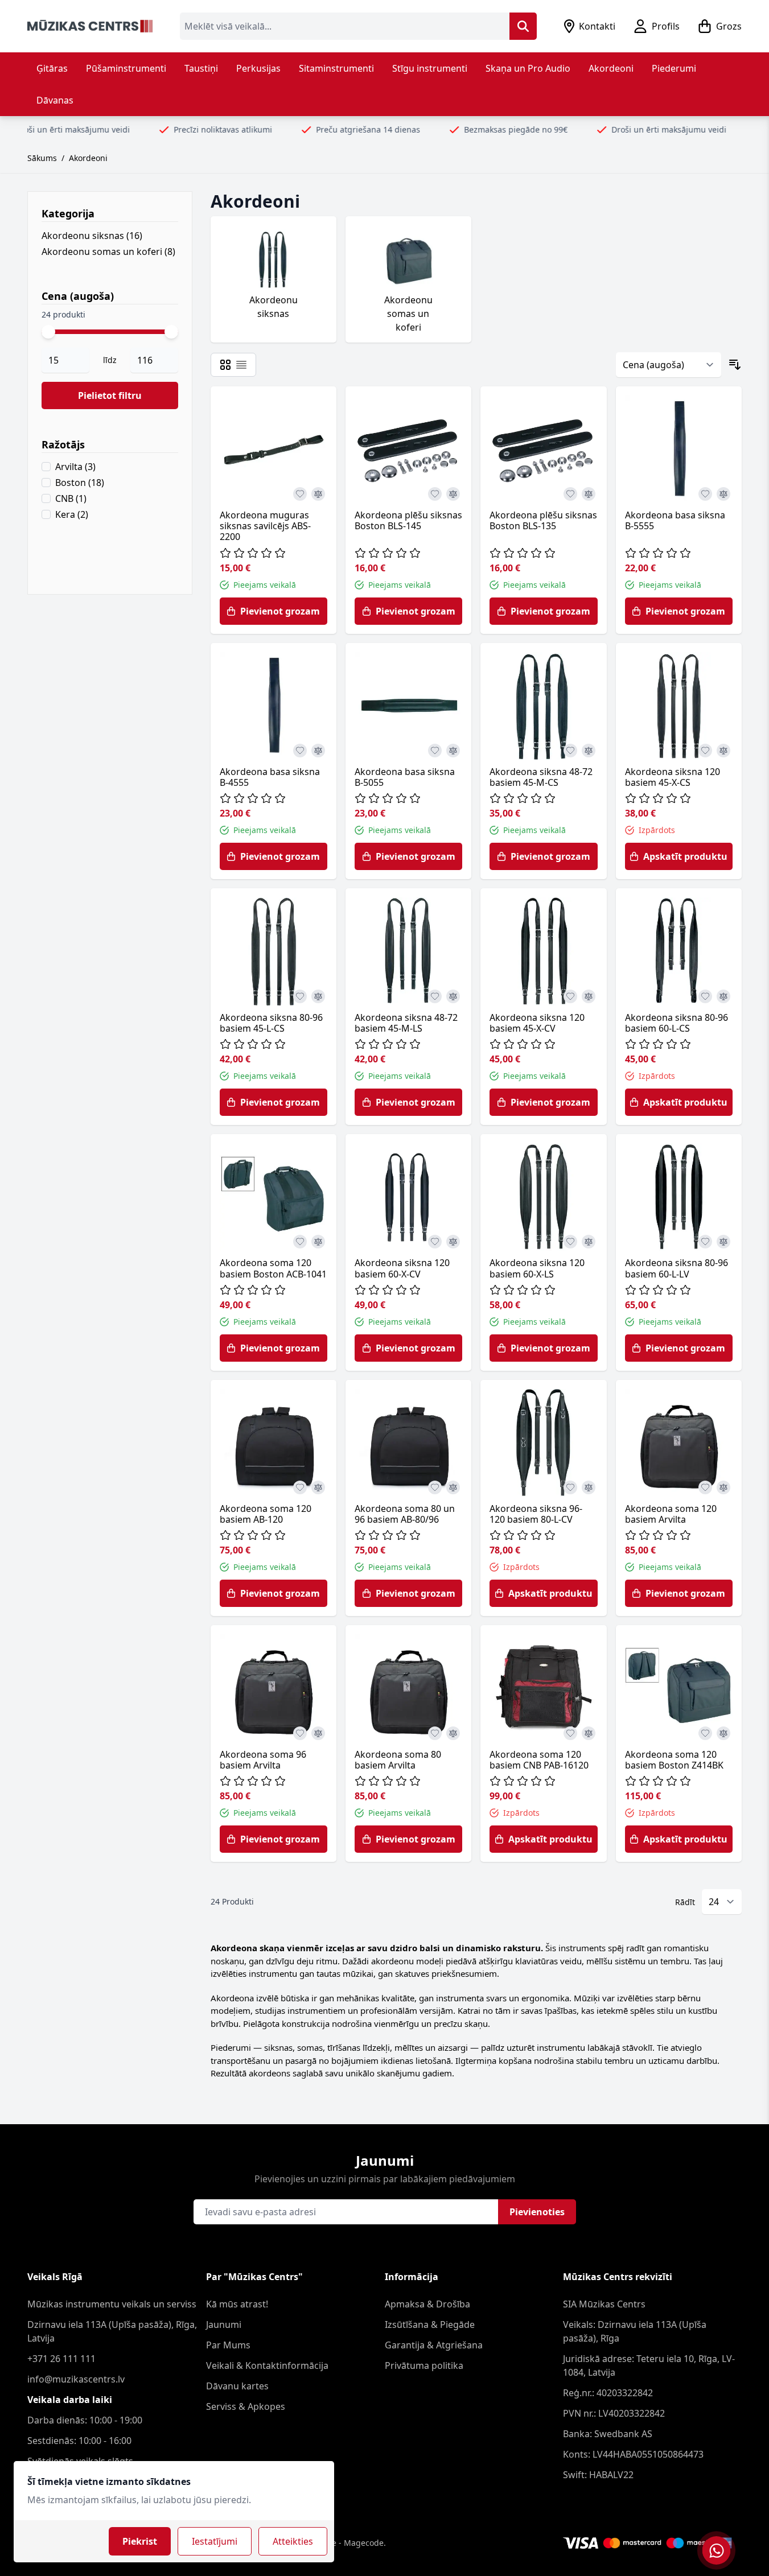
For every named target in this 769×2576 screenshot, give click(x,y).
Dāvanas (55, 100)
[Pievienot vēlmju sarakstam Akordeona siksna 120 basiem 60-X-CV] (435, 1242)
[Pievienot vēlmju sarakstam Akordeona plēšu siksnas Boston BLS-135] (570, 494)
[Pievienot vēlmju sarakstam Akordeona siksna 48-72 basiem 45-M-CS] (570, 751)
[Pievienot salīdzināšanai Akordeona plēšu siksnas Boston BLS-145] (453, 494)
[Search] (523, 26)
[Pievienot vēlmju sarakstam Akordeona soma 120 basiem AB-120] (300, 1487)
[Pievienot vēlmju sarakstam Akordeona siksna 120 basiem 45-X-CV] (570, 996)
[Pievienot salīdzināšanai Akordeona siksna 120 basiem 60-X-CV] (453, 1242)
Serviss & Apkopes (246, 2406)
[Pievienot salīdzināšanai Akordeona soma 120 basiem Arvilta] (723, 1487)
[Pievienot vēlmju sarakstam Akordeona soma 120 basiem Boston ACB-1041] (300, 1242)
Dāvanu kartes (237, 2386)
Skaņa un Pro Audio (528, 68)
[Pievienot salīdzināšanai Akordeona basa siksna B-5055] (453, 751)
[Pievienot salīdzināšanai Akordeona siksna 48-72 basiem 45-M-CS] (589, 751)
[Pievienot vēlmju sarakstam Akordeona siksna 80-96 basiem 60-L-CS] (705, 996)
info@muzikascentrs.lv (76, 2379)
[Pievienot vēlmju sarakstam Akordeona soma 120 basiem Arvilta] (705, 1487)
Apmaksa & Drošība (427, 2304)
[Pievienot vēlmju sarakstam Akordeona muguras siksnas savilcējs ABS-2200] (300, 494)
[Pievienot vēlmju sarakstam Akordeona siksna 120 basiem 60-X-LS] (570, 1242)
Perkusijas (258, 68)
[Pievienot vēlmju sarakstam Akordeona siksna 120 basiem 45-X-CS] (705, 751)
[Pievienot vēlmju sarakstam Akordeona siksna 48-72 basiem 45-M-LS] (435, 996)
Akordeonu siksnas (92, 236)
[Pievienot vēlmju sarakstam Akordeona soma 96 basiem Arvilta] (300, 1733)
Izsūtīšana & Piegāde (430, 2324)
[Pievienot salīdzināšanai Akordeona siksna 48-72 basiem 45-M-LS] (453, 996)
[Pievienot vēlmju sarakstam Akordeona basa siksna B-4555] (300, 751)
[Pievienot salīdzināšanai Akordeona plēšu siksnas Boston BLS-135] (589, 494)
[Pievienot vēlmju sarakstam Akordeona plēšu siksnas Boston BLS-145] (435, 494)
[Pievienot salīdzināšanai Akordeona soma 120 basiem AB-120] (318, 1487)
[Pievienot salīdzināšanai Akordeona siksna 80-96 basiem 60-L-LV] (723, 1242)
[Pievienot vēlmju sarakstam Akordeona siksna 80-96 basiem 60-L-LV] (705, 1242)
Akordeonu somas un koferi (108, 252)
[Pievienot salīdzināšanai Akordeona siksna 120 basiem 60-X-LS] (589, 1242)
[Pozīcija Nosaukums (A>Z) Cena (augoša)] (669, 365)
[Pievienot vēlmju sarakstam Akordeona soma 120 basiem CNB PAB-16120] (570, 1733)
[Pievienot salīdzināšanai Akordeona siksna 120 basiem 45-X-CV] (589, 996)
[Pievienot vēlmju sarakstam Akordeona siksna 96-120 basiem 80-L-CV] (570, 1487)
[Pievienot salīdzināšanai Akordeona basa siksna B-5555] (723, 494)
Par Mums (228, 2345)
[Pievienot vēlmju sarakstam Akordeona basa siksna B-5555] (705, 494)
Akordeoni (611, 68)
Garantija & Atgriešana (434, 2345)
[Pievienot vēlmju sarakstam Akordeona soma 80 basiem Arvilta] (435, 1733)
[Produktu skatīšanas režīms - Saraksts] (241, 365)
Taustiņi (201, 68)
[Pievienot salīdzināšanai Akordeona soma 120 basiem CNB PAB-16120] (589, 1733)
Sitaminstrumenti (336, 68)
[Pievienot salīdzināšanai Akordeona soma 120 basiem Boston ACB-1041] (318, 1242)
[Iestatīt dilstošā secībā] (735, 365)
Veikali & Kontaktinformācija (267, 2365)
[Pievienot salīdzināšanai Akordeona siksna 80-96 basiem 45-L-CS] (318, 996)
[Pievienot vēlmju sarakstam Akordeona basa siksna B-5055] (435, 751)
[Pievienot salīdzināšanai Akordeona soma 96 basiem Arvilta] (318, 1733)
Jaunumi (224, 2324)
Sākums (42, 158)
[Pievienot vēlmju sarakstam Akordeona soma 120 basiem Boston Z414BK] (705, 1733)
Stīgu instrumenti (430, 68)
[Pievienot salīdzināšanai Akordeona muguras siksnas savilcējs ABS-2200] (318, 494)
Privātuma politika (424, 2365)
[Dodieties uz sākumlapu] (90, 26)
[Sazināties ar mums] (716, 2550)
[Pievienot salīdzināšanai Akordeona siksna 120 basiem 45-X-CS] (723, 751)
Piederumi (674, 68)
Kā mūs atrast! (237, 2304)
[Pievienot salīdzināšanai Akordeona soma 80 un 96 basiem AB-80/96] (453, 1487)
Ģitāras (52, 68)
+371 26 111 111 (61, 2359)
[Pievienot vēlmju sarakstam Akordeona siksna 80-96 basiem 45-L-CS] (300, 996)
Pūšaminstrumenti (126, 68)
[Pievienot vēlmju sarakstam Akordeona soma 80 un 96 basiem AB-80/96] (435, 1487)
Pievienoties (537, 2212)
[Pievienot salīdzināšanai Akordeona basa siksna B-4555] (318, 751)
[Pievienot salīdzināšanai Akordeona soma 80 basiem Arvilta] (453, 1733)
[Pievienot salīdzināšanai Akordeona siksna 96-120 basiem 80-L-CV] (589, 1487)
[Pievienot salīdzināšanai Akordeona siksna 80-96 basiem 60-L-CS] (723, 996)
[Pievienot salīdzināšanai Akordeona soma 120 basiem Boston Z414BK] (723, 1733)
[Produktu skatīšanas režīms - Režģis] (225, 365)
